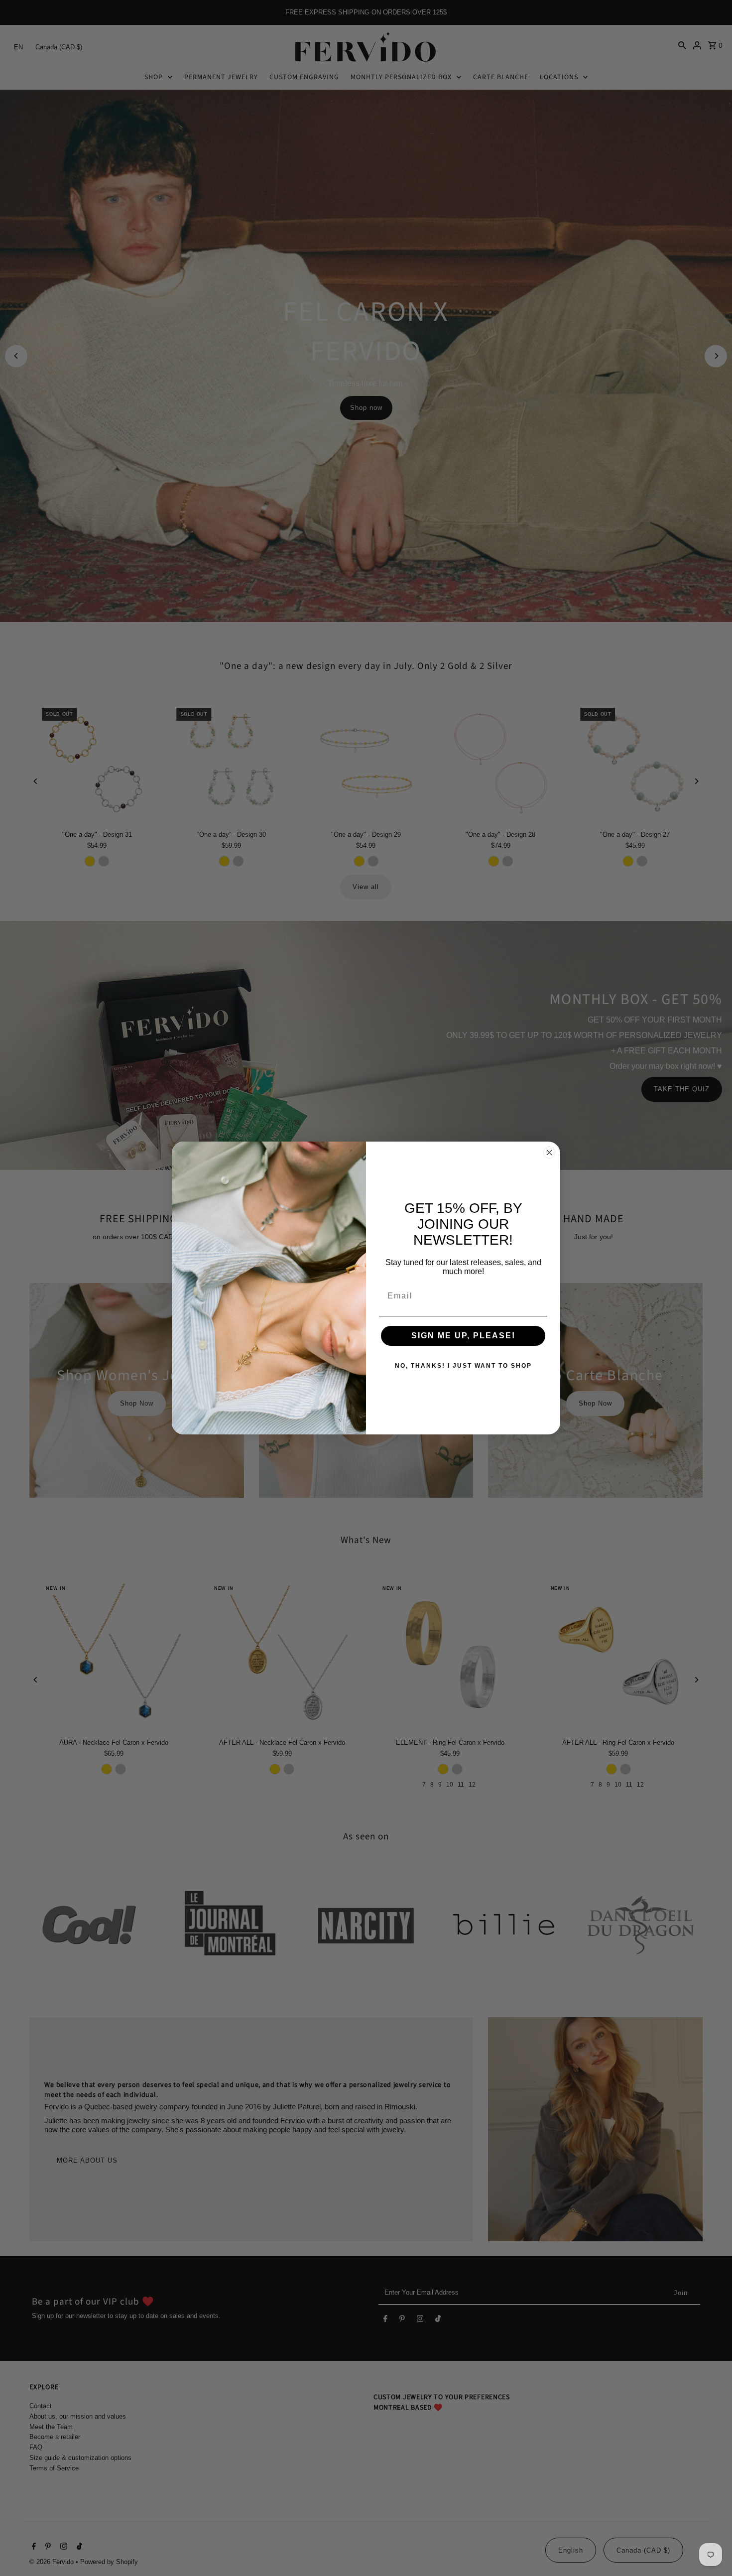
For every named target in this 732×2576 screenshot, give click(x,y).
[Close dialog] (549, 1153)
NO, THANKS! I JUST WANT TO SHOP (463, 1366)
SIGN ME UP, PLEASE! (463, 1336)
